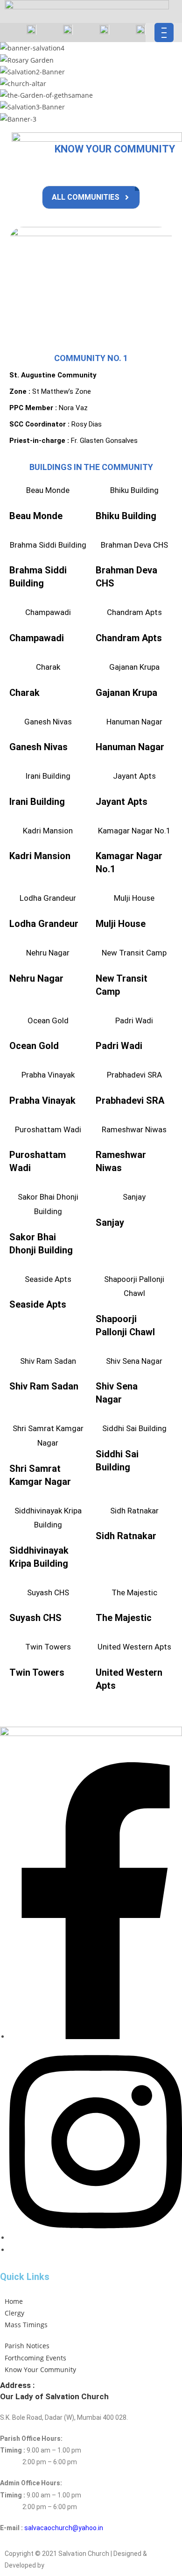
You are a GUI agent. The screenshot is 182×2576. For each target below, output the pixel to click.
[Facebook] (96, 2037)
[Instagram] (96, 2238)
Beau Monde (48, 490)
